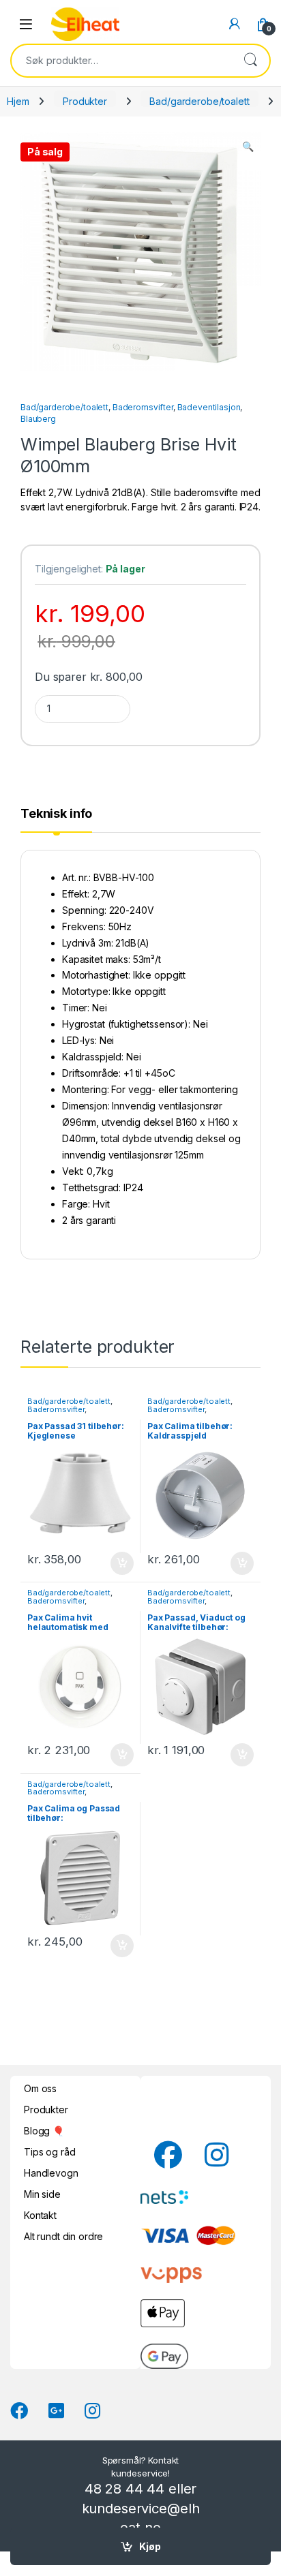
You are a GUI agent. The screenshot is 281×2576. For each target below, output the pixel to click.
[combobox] (121, 61)
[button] (248, 147)
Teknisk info (56, 814)
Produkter (85, 101)
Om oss (40, 2088)
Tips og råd (49, 2152)
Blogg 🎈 (44, 2131)
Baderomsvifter (143, 407)
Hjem (18, 101)
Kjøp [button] (122, 1563)
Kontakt (40, 2215)
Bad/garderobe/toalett (199, 101)
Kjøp (150, 2546)
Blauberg (38, 419)
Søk (250, 61)
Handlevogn (51, 2173)
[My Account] (235, 24)
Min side (42, 2194)
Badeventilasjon (209, 407)
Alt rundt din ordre (63, 2236)
